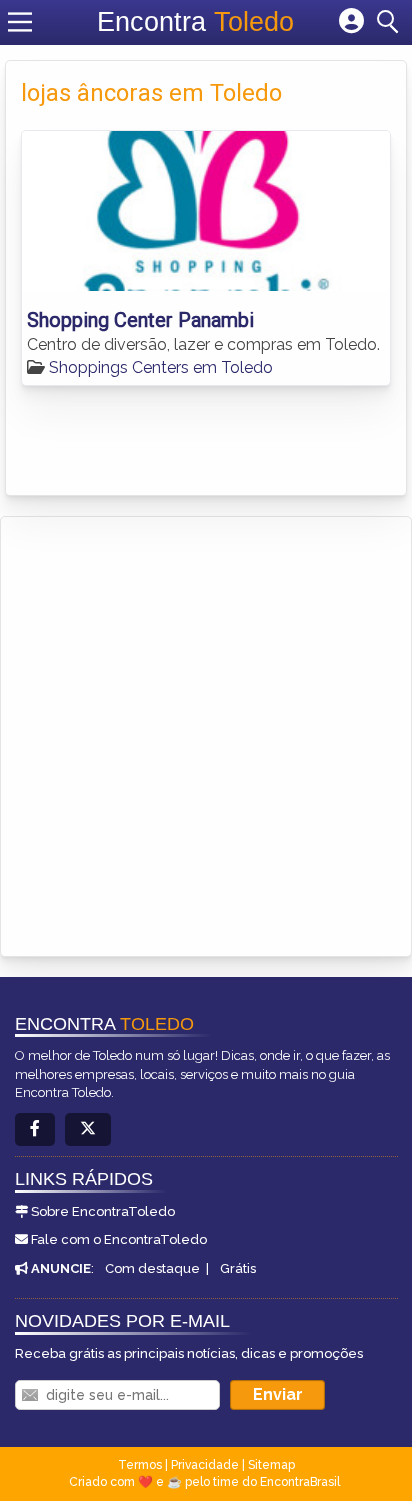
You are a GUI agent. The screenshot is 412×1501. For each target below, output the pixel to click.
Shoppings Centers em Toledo (161, 367)
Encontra (195, 22)
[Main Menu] (20, 22)
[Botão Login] (351, 22)
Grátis (238, 1268)
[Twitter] (88, 1129)
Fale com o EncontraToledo (119, 1239)
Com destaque (152, 1268)
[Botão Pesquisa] (391, 22)
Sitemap (271, 1465)
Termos (140, 1465)
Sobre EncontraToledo (103, 1211)
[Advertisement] (206, 733)
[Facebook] (35, 1129)
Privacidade (205, 1465)
